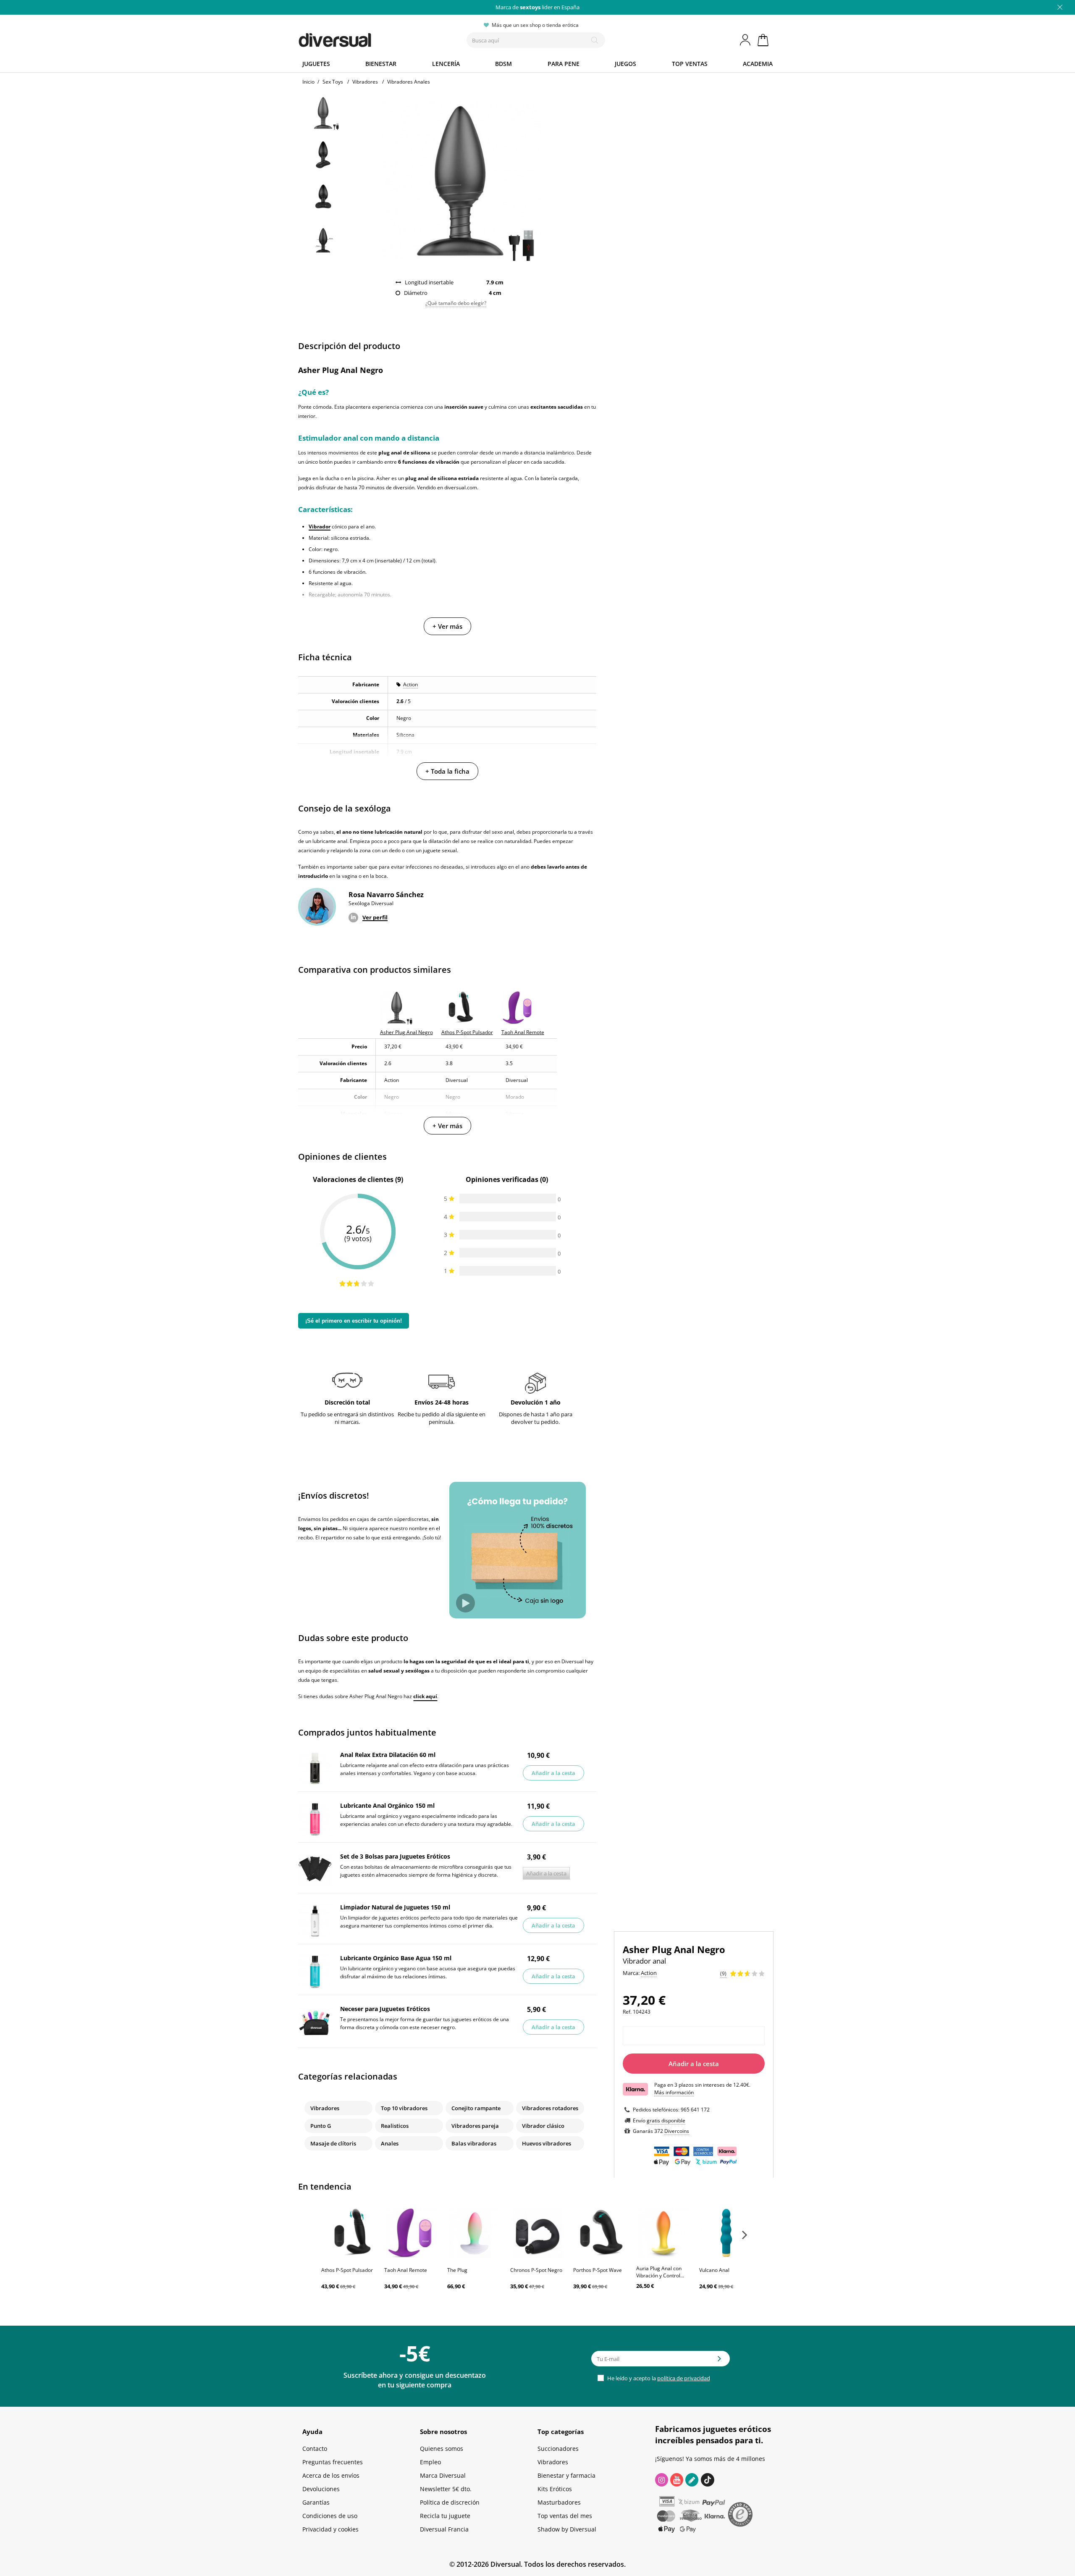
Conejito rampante (476, 2108)
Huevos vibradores (547, 2143)
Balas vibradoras (474, 2143)
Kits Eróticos (555, 2489)
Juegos (625, 64)
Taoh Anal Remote (406, 2270)
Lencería (446, 64)
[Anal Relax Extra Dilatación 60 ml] (315, 1768)
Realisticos (395, 2126)
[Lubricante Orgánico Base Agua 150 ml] (315, 1972)
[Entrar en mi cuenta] (746, 40)
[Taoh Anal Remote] (412, 2233)
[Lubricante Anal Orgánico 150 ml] (315, 1819)
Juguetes (316, 64)
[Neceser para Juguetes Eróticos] (315, 2022)
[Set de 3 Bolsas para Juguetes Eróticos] (315, 1870)
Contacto (315, 2449)
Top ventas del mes (565, 2516)
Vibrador (320, 526)
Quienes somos (442, 2449)
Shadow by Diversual (567, 2529)
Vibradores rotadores (550, 2108)
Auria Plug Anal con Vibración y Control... (660, 2272)
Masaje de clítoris (333, 2143)
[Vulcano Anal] (726, 2233)
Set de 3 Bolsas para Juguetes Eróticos (395, 1856)
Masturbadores (559, 2502)
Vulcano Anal (714, 2270)
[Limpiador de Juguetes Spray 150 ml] (315, 1921)
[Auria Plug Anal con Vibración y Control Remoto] (663, 2233)
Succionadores (558, 2449)
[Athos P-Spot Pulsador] (349, 2233)
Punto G (321, 2126)
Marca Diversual (443, 2475)
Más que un (537, 7)
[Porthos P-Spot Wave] (600, 2233)
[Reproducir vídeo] (465, 1603)
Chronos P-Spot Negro (536, 2270)
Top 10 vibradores (404, 2108)
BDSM (503, 64)
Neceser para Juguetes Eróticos (385, 2009)
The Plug (457, 2270)
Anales (390, 2143)
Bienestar (381, 64)
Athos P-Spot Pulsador (347, 2270)
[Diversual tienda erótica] (366, 38)
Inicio (308, 82)
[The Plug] (475, 2233)
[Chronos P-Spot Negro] (537, 2233)
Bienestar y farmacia (566, 2475)
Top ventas (690, 64)
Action (410, 684)
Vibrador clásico (543, 2126)
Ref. (627, 2012)
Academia (758, 64)
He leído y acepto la (658, 2378)
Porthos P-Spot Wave (598, 2270)
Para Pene (564, 64)
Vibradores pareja (475, 2126)
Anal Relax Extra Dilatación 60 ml (388, 1755)
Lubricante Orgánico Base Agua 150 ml (396, 1958)
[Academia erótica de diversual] (692, 2480)
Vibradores (325, 2108)
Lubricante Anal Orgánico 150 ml (387, 1805)
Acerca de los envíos (331, 2475)
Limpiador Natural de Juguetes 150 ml (395, 1907)
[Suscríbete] (719, 2361)
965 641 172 (695, 2110)
